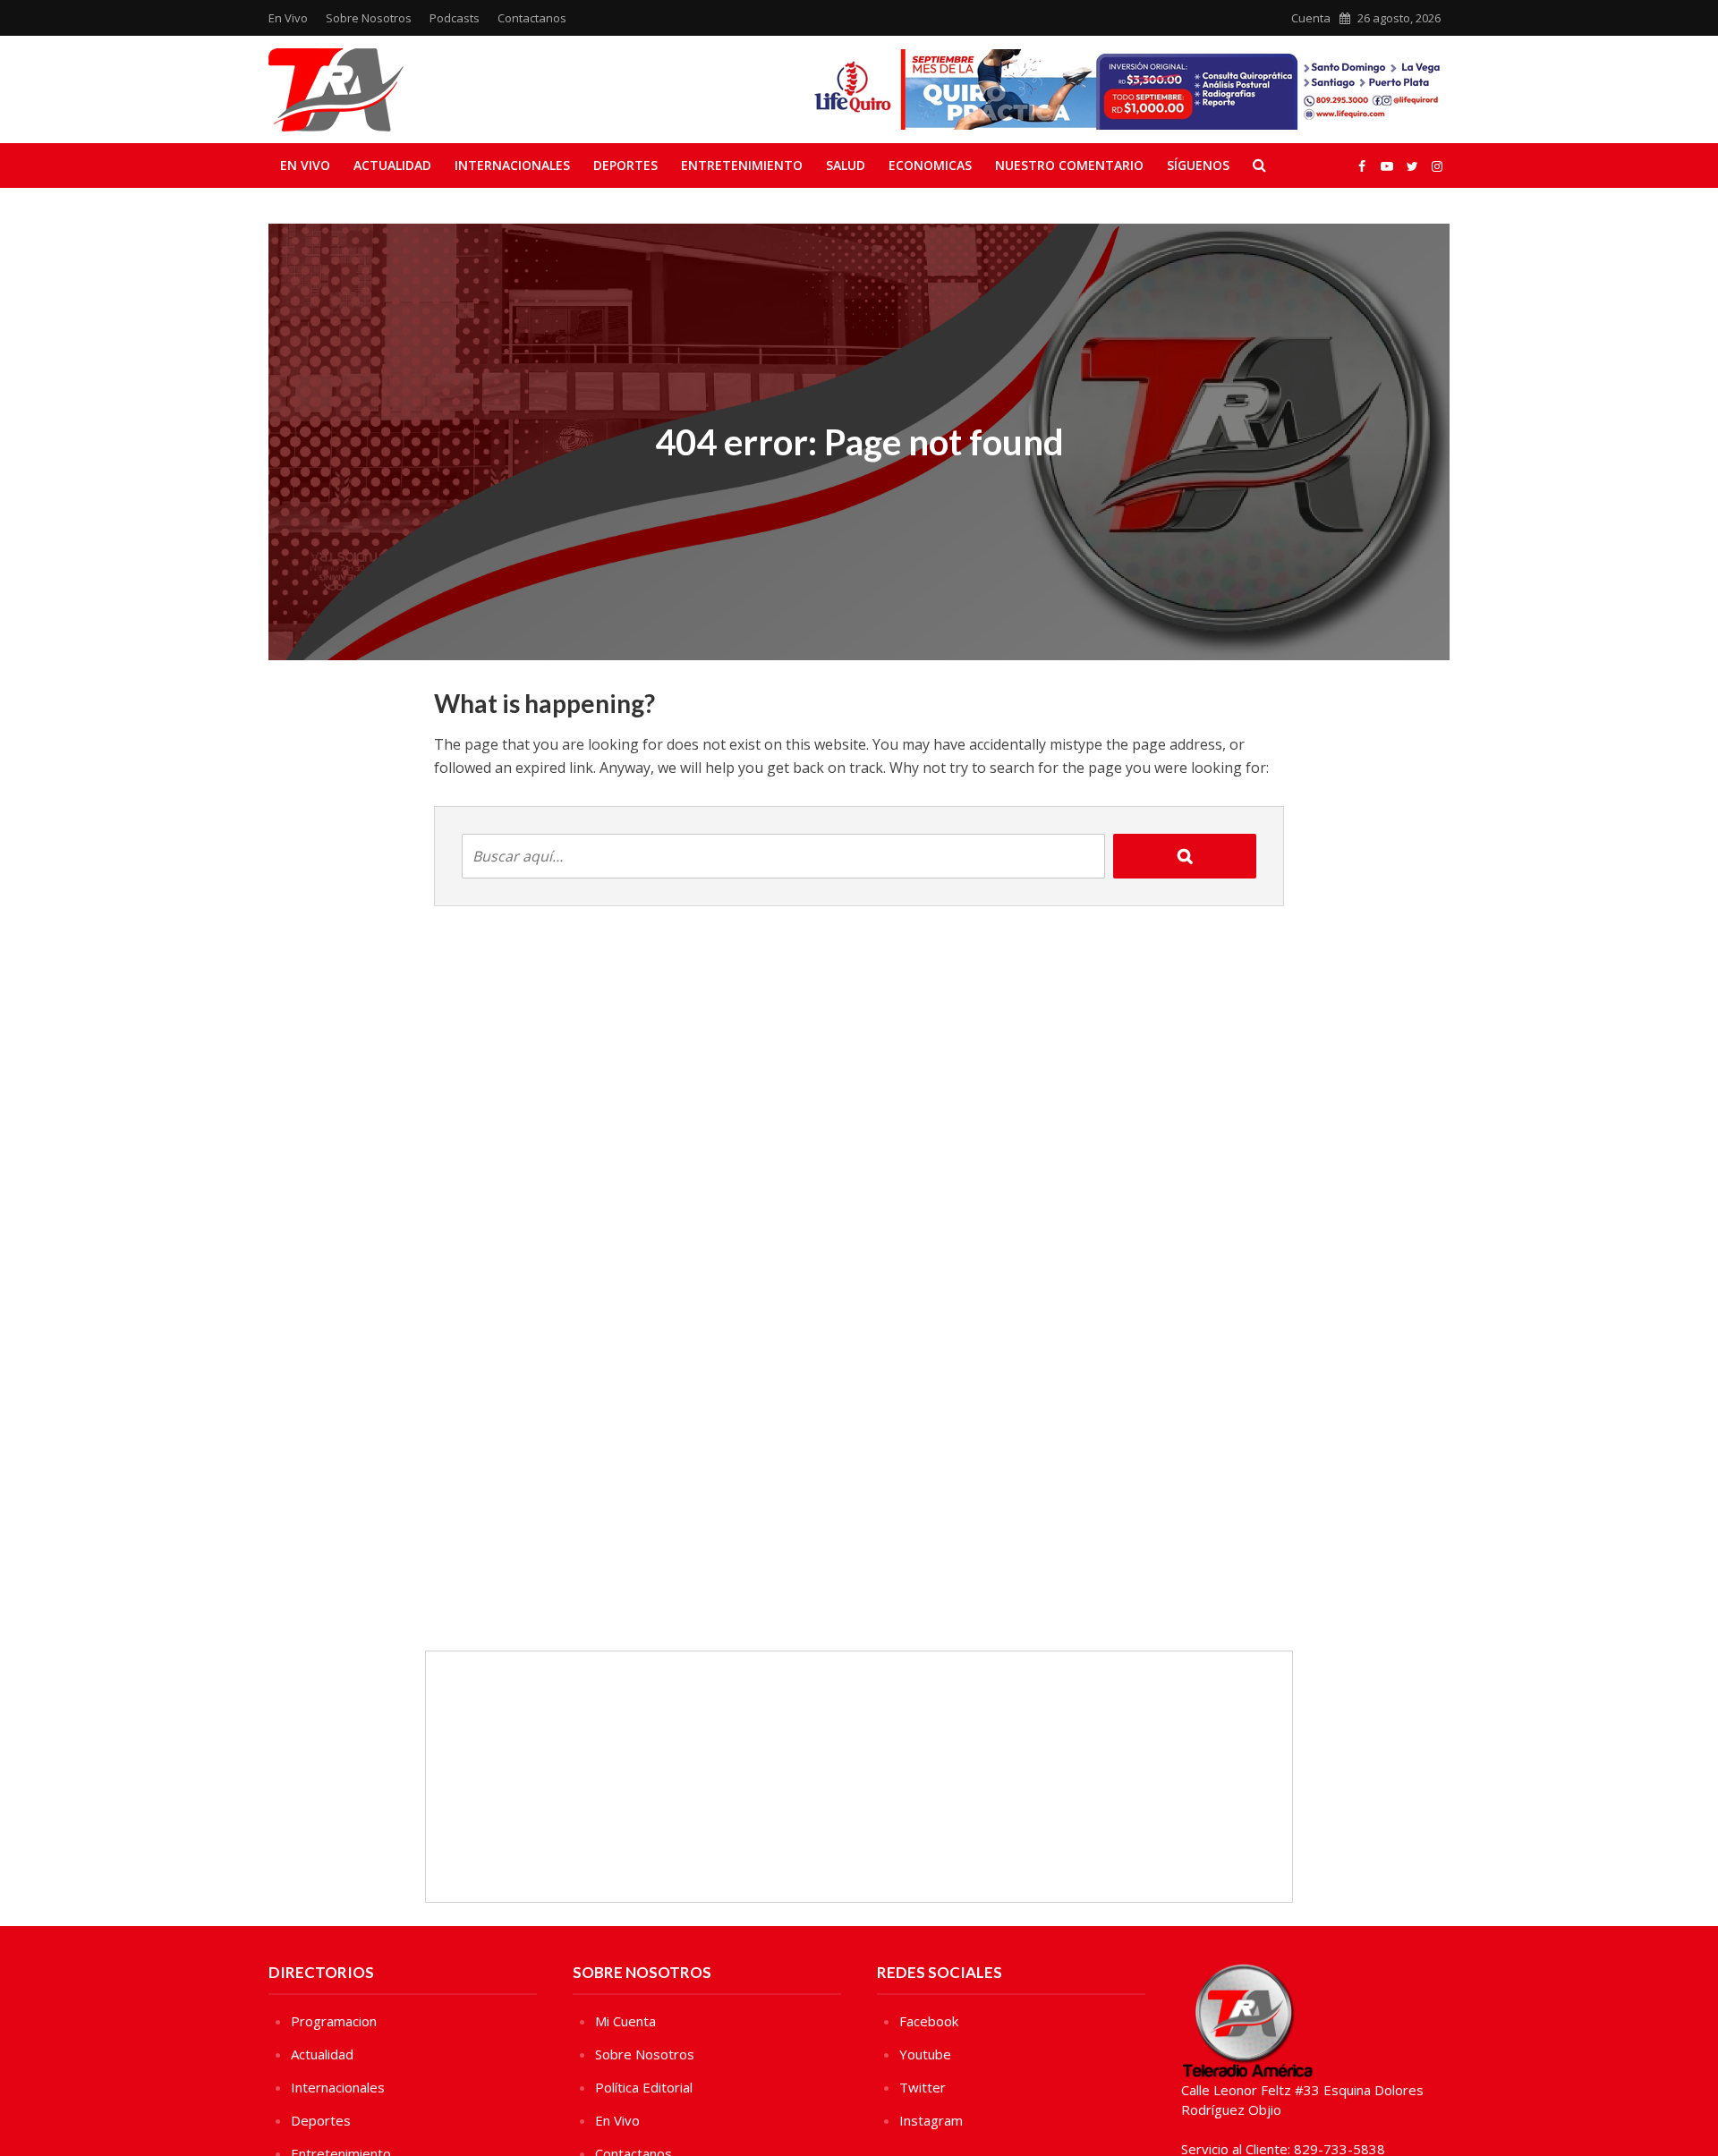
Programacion (334, 2021)
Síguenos (1198, 165)
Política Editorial (644, 2087)
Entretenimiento (742, 165)
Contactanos (532, 18)
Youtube (925, 2054)
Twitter (923, 2087)
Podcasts (455, 18)
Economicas (930, 165)
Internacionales (512, 165)
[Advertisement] (859, 1777)
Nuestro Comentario (1069, 165)
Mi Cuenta (625, 2021)
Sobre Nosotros (369, 18)
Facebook (929, 2021)
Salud (846, 165)
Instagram (931, 2120)
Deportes (625, 165)
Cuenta (1311, 18)
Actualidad (392, 165)
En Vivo (288, 18)
